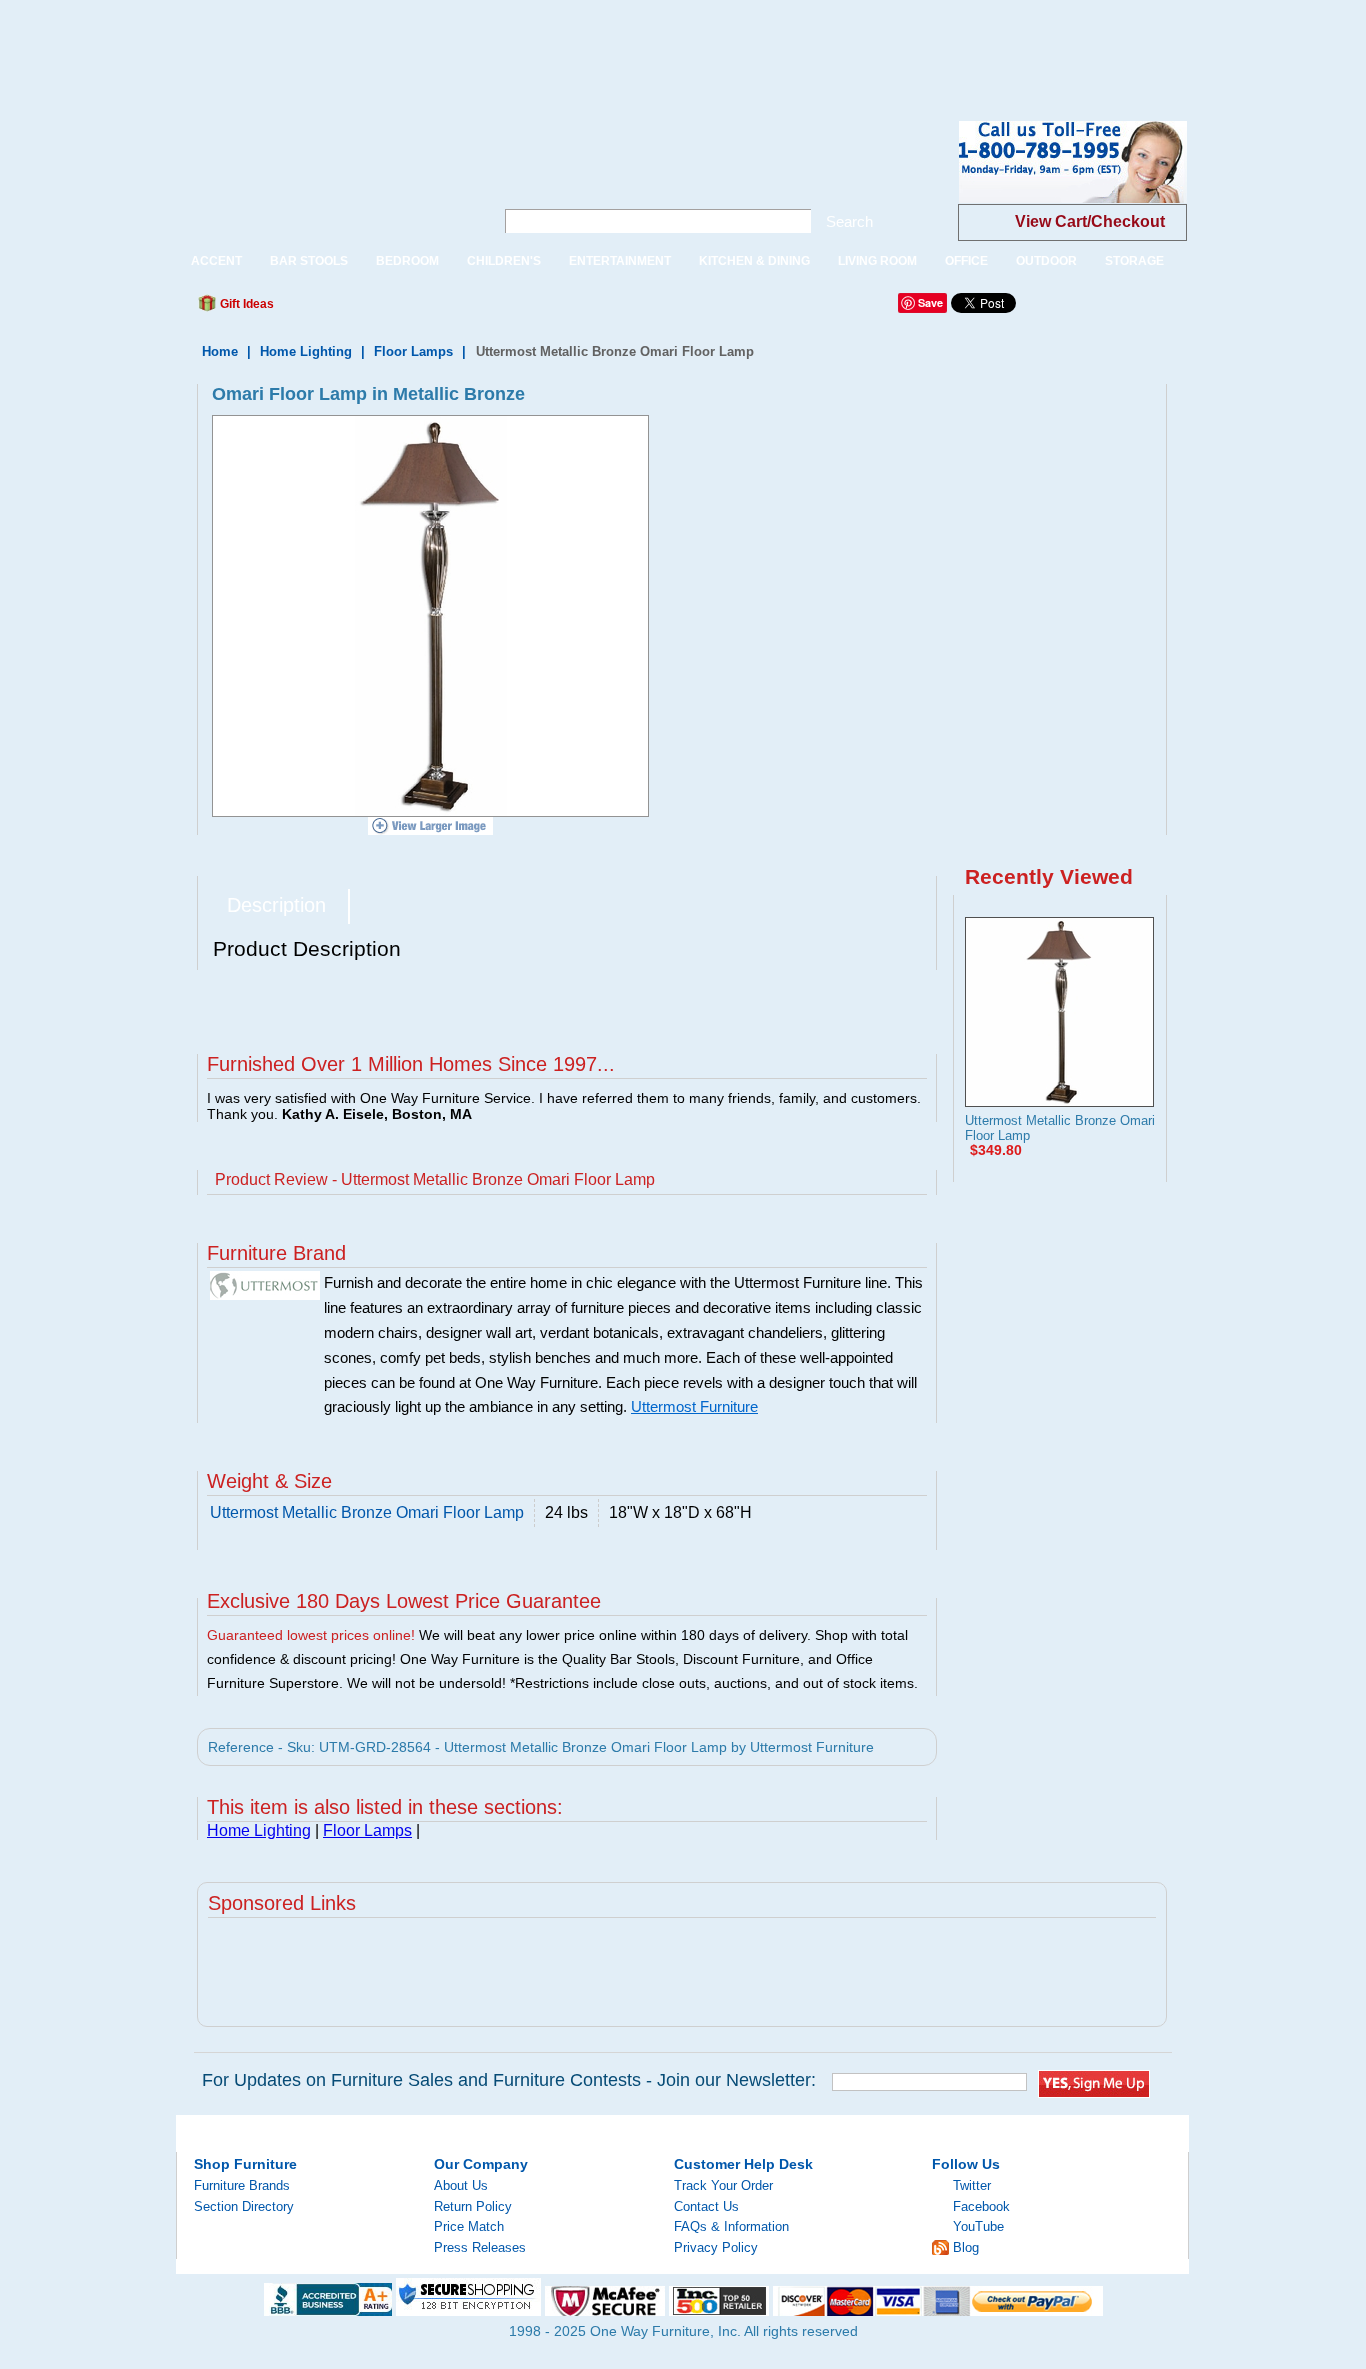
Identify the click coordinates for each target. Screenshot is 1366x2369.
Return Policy (473, 2206)
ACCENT (216, 261)
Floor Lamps (413, 351)
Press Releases (480, 2247)
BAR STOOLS (309, 261)
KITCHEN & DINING (754, 261)
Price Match (469, 2226)
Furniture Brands (242, 2185)
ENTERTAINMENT (620, 261)
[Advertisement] (364, 45)
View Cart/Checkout (1090, 221)
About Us (461, 2185)
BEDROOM (407, 261)
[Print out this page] (435, 309)
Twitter (972, 2185)
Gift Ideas (245, 304)
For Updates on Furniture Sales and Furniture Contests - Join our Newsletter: (509, 2080)
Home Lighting (306, 351)
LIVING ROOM (877, 261)
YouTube (978, 2226)
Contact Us (706, 2206)
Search (849, 221)
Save (930, 302)
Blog (966, 2247)
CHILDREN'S (504, 261)
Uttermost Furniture (694, 1407)
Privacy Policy (716, 2247)
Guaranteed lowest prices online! (311, 1635)
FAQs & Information (731, 2226)
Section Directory (244, 2206)
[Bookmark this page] (334, 309)
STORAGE (1134, 261)
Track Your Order (723, 2185)
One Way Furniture (324, 178)
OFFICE (966, 261)
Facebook (981, 2206)
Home (220, 351)
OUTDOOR (1046, 261)
